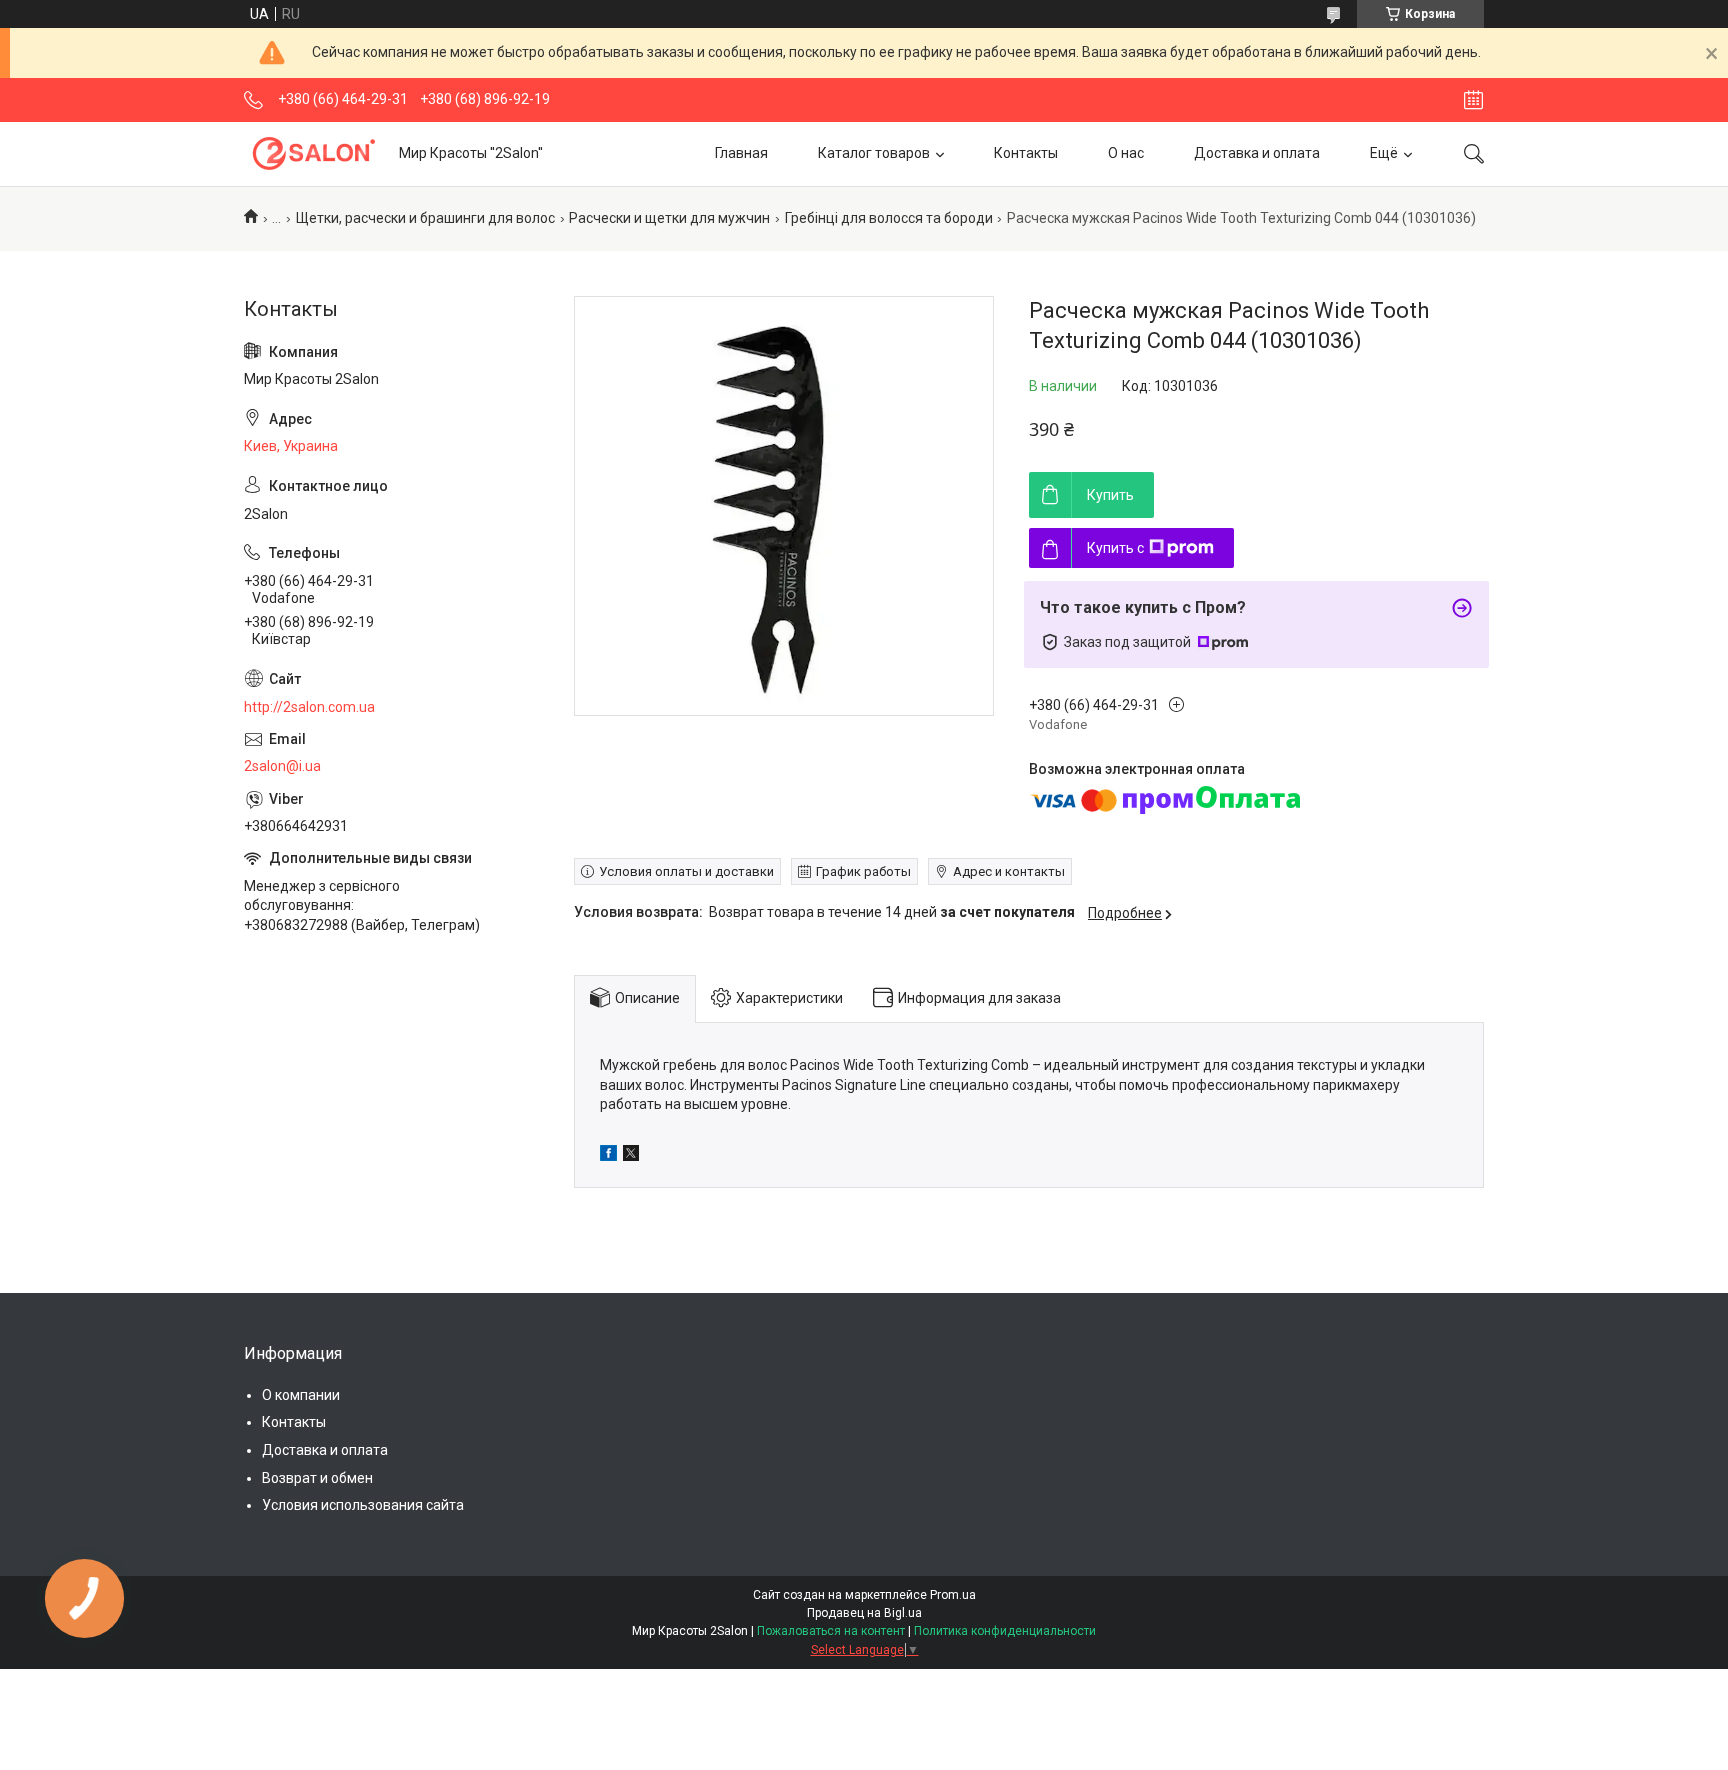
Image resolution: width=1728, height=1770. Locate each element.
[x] (631, 1156)
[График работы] (1473, 100)
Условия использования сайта (363, 1505)
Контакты (1026, 153)
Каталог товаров (874, 153)
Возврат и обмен (317, 1478)
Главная (741, 153)
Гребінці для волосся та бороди (889, 218)
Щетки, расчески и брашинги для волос (425, 218)
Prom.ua (953, 1595)
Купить (1110, 495)
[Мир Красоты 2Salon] (314, 153)
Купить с (1115, 548)
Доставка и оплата (1257, 153)
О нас (1126, 153)
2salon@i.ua (282, 766)
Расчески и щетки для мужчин (669, 218)
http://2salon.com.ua (309, 707)
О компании (301, 1395)
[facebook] (608, 1156)
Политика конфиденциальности (1005, 1631)
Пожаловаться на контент (831, 1631)
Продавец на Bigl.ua (864, 1613)
